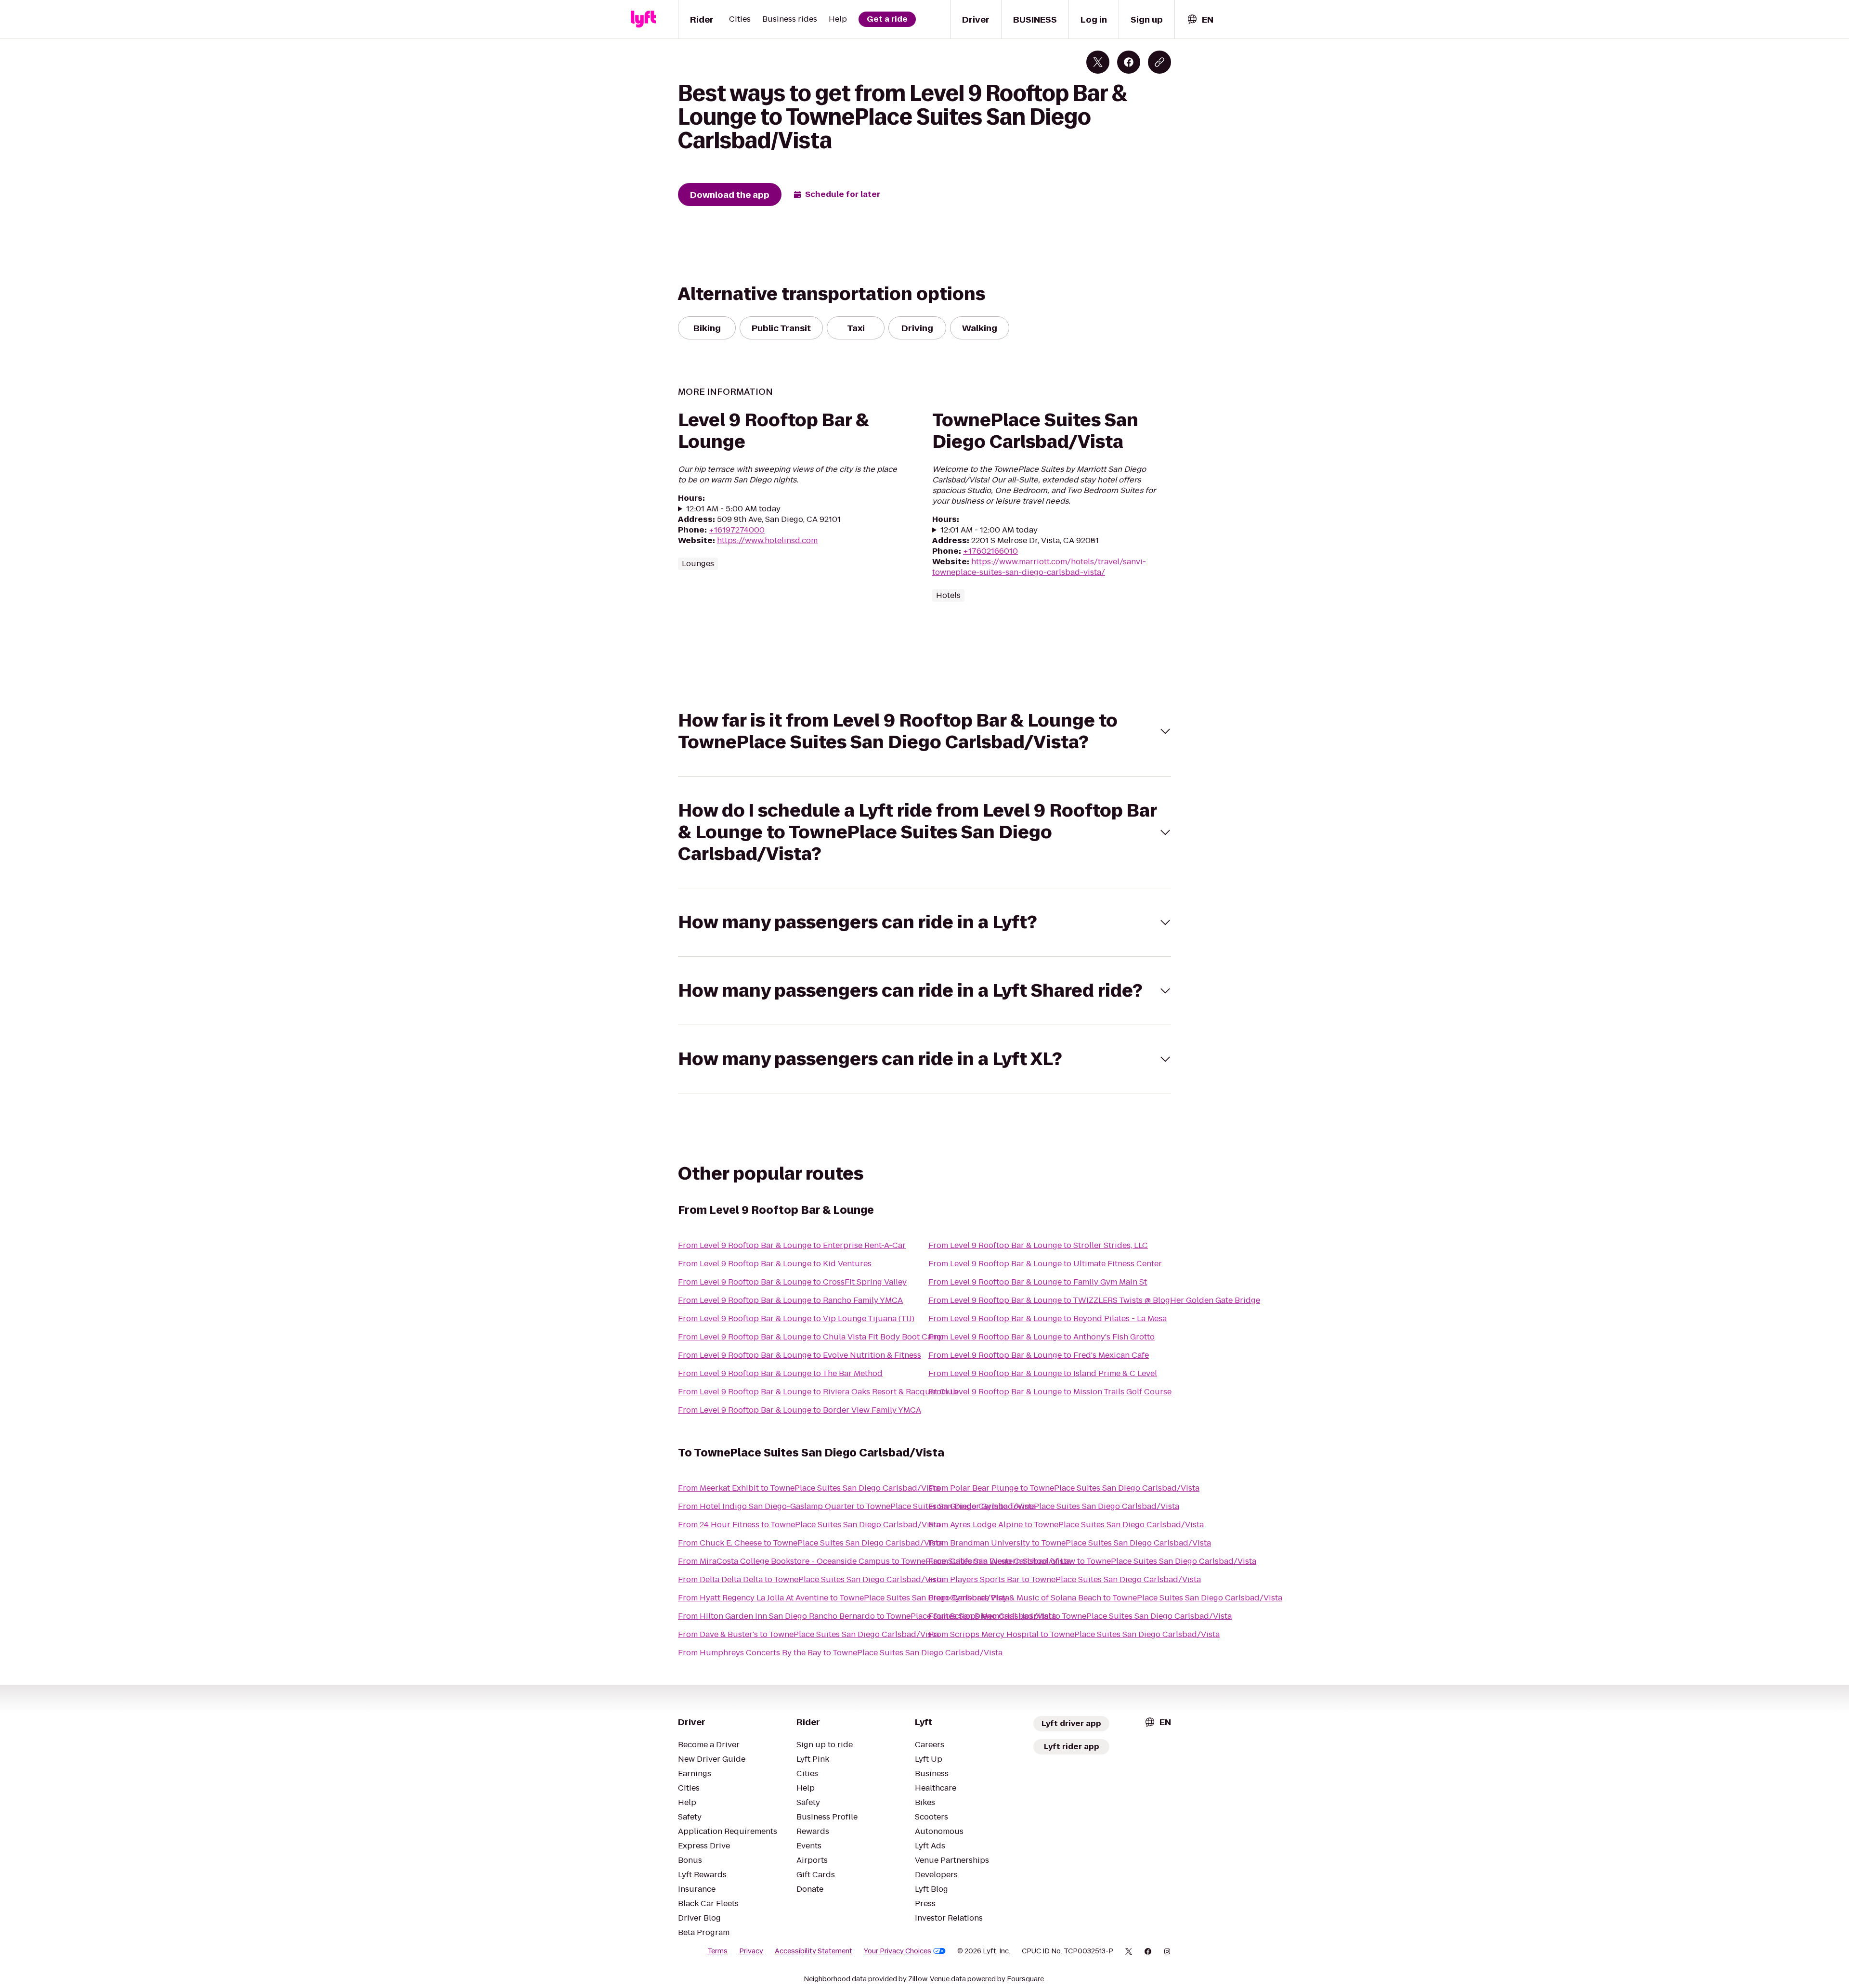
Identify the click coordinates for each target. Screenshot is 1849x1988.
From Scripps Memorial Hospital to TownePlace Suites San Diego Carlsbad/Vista (1080, 1616)
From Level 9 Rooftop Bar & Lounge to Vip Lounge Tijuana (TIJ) (796, 1319)
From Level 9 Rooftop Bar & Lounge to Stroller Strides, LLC (1038, 1245)
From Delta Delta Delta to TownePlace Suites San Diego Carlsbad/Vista (811, 1579)
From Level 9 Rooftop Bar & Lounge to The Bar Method (780, 1373)
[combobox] (1200, 19)
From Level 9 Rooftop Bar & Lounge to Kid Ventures (775, 1264)
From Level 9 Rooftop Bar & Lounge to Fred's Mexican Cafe (1039, 1355)
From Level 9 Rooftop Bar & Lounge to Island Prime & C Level (1043, 1373)
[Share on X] (1098, 62)
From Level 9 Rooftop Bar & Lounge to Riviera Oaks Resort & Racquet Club (818, 1392)
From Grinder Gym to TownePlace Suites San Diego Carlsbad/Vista (1054, 1506)
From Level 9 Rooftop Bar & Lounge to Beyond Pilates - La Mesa (1048, 1319)
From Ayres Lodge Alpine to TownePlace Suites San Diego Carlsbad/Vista (1066, 1525)
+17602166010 (990, 551)
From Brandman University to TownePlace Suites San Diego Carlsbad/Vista (1070, 1543)
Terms (717, 1951)
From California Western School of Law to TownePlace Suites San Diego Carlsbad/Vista (1092, 1561)
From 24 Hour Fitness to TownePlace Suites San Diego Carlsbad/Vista (809, 1525)
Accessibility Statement (814, 1951)
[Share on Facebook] (1129, 62)
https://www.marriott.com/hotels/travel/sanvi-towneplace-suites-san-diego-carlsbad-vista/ (1039, 567)
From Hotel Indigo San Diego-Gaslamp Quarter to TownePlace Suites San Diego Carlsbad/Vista (857, 1506)
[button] (924, 731)
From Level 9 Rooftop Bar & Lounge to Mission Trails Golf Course (1050, 1392)
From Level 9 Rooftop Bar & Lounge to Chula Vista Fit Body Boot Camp (811, 1337)
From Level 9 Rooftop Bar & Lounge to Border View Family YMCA (800, 1410)
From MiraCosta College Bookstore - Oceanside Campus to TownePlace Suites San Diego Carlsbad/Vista (874, 1561)
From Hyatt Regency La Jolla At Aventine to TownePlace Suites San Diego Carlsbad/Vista (844, 1598)
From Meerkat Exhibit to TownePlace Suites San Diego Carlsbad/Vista (809, 1488)
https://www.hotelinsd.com (767, 540)
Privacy (751, 1951)
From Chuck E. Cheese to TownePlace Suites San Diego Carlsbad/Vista (810, 1543)
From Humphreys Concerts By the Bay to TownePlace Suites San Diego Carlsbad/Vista (840, 1653)
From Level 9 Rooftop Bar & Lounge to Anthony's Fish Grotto (1042, 1337)
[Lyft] (643, 19)
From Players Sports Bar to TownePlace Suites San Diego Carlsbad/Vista (1065, 1579)
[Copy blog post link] (1159, 62)
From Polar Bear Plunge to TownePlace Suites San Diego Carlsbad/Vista (1064, 1488)
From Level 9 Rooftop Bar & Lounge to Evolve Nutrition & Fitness (800, 1355)
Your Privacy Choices (898, 1951)
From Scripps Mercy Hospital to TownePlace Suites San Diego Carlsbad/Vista (1074, 1634)
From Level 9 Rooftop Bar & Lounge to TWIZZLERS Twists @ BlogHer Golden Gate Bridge (1094, 1300)
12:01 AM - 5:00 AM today (733, 509)
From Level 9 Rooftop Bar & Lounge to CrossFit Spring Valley (792, 1282)
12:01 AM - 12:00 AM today (989, 530)
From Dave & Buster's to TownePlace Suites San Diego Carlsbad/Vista (808, 1634)
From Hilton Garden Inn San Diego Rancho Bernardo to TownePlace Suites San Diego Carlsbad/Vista (867, 1616)
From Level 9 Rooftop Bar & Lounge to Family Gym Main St (1038, 1282)
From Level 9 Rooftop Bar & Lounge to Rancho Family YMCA (790, 1300)
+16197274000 (737, 530)
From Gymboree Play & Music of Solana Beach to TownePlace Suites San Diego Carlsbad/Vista (1105, 1598)
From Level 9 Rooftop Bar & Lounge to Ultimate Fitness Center (1045, 1264)
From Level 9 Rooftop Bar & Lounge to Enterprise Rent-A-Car (792, 1245)
